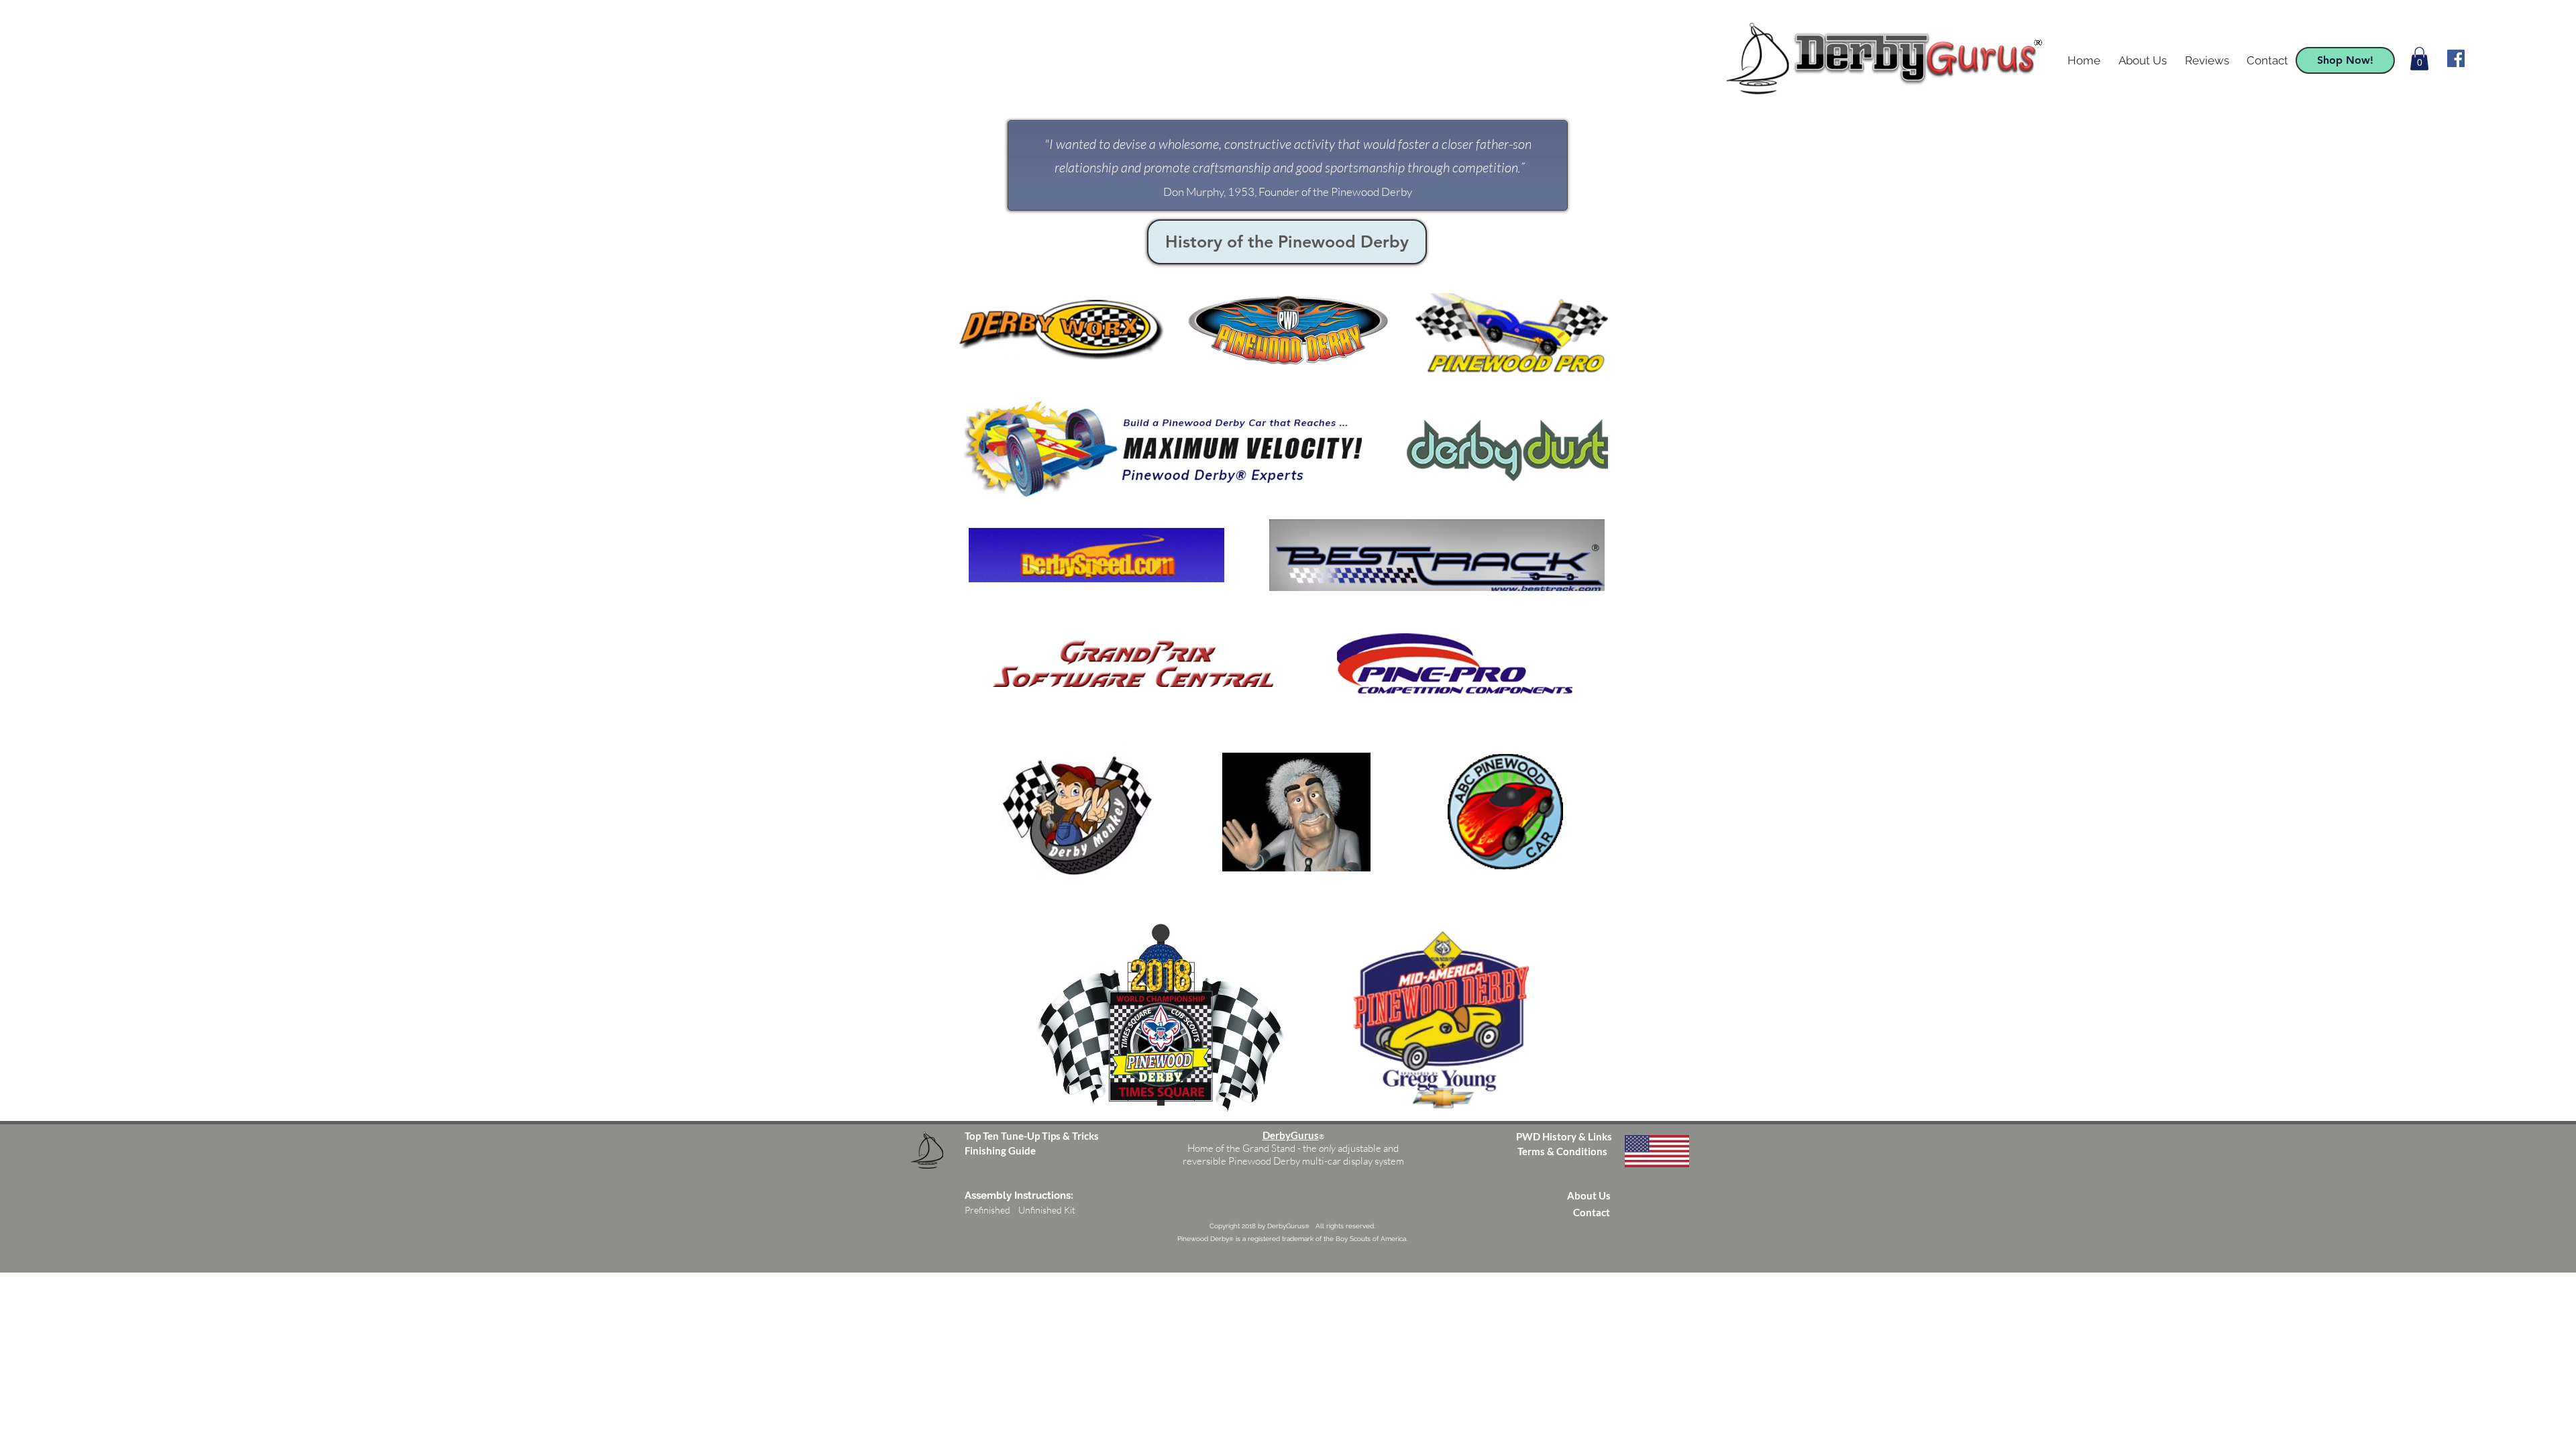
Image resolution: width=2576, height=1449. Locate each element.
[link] (2419, 59)
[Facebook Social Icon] (2456, 58)
